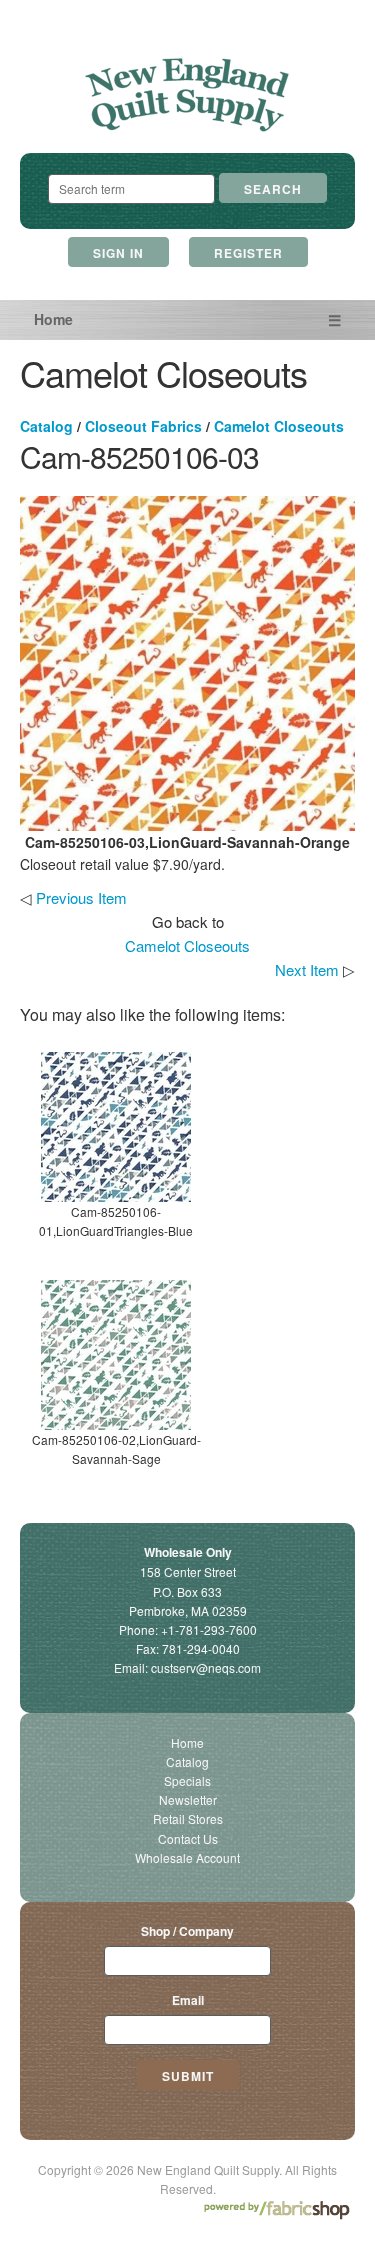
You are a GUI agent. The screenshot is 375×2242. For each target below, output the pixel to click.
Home (53, 319)
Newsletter (188, 1799)
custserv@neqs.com (206, 1667)
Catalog (46, 426)
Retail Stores (188, 1818)
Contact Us (188, 1838)
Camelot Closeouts (279, 426)
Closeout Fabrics (143, 426)
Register (248, 253)
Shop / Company (187, 1931)
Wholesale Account (187, 1857)
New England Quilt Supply (187, 95)
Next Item (307, 969)
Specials (187, 1780)
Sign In (118, 253)
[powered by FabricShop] (276, 2210)
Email (188, 2000)
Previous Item (81, 897)
